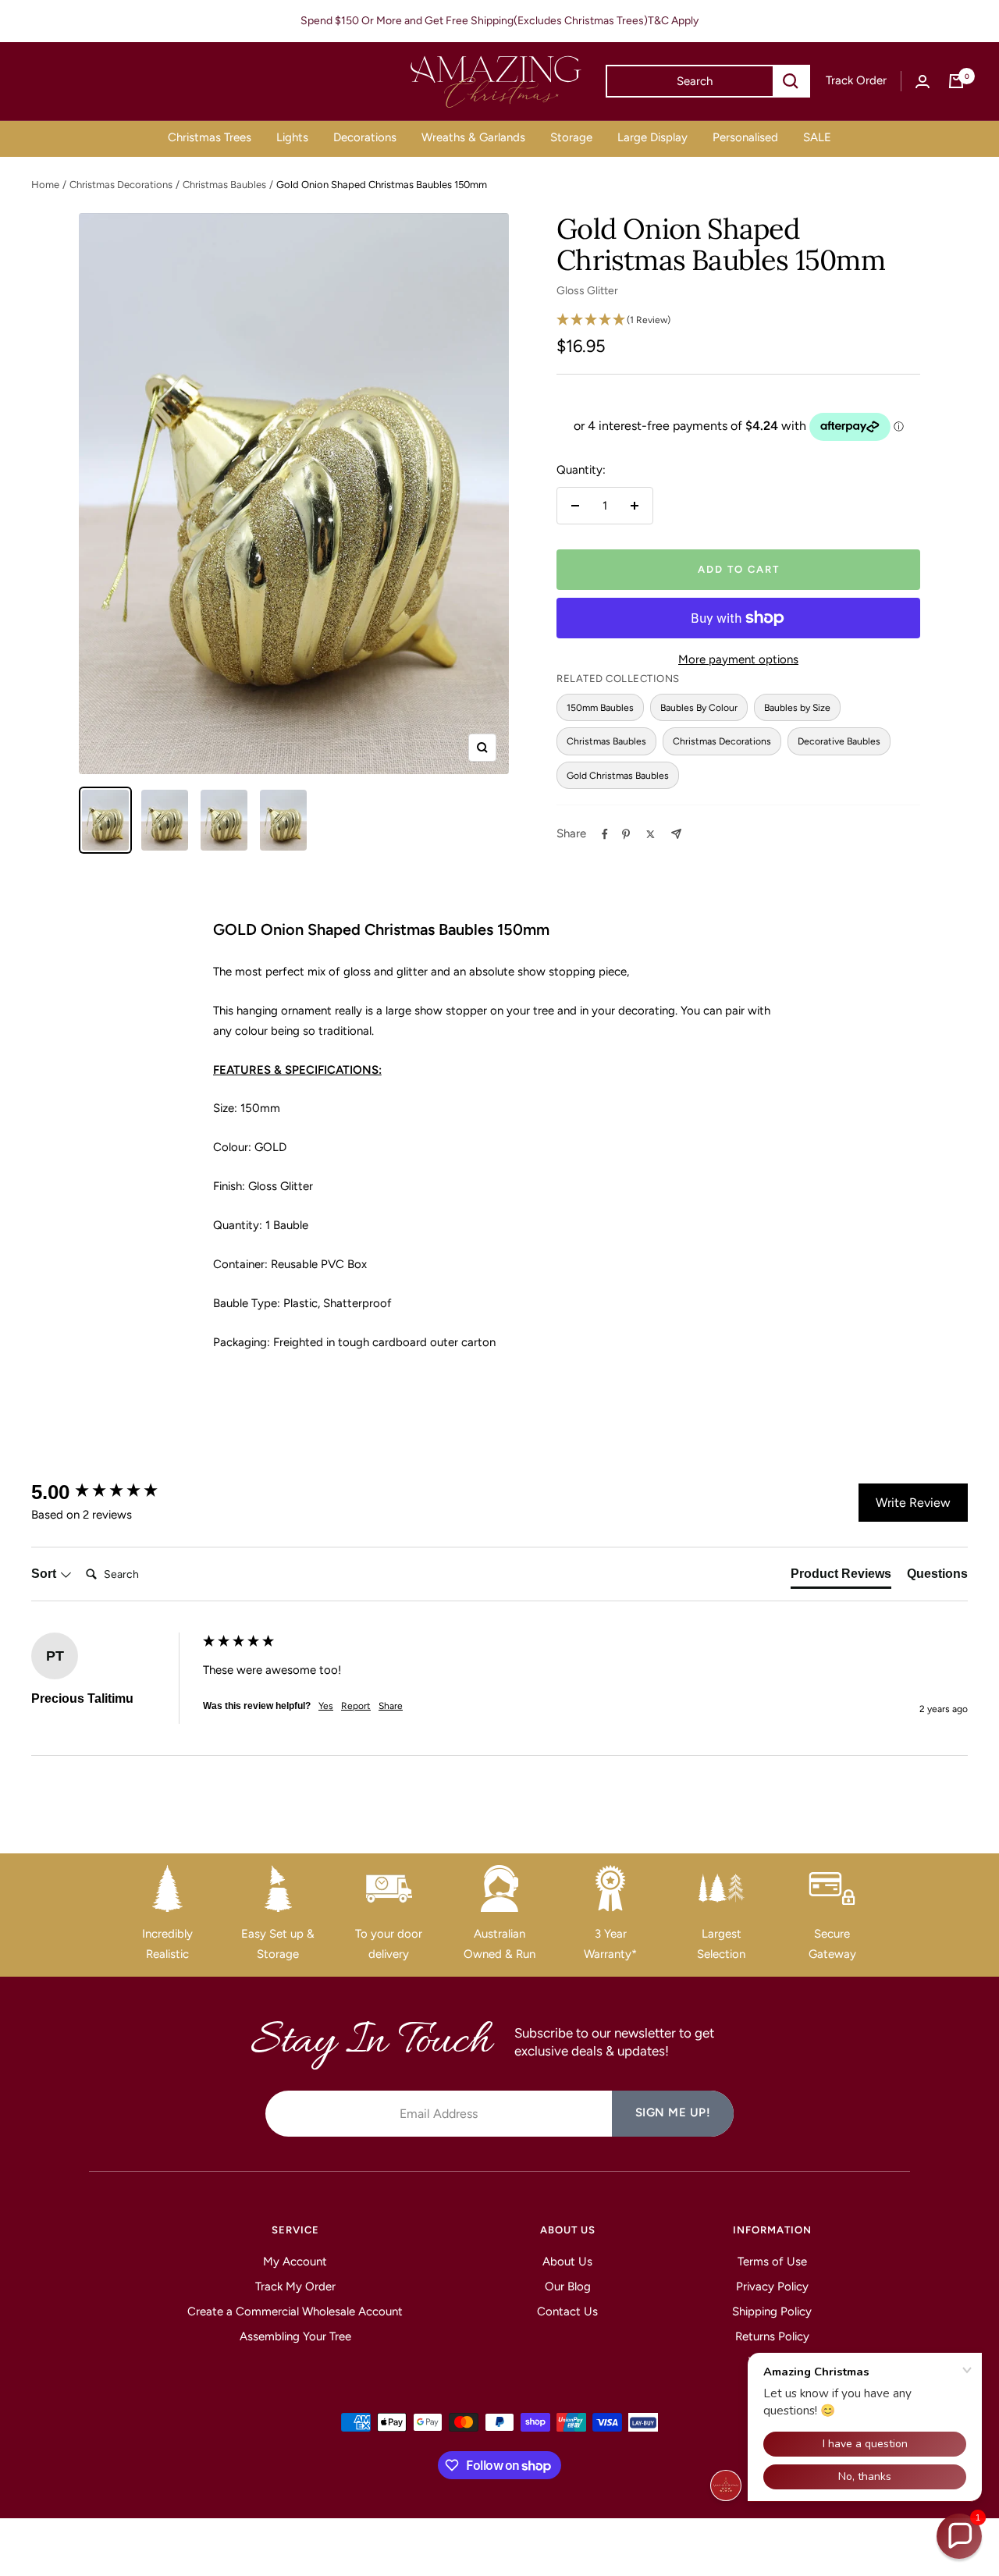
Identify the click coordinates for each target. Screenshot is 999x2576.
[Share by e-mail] (676, 834)
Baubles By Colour (699, 707)
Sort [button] (45, 1574)
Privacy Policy (772, 2286)
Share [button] (391, 1706)
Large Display (652, 137)
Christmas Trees (210, 137)
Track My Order (295, 2286)
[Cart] (956, 81)
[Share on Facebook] (605, 834)
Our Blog (568, 2286)
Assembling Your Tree (295, 2336)
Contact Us (567, 2311)
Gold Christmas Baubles (618, 775)
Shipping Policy (772, 2311)
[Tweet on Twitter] (651, 834)
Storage (571, 137)
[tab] (841, 1577)
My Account (295, 2262)
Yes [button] (326, 1706)
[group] (113, 1492)
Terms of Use (772, 2262)
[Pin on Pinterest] (626, 834)
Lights (292, 137)
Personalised (745, 137)
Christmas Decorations (121, 185)
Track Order (856, 80)
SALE (817, 137)
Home (45, 185)
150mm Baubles (600, 707)
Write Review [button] (913, 1503)
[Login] (923, 82)
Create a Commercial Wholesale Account (295, 2311)
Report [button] (356, 1706)
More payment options (738, 659)
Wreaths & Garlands (473, 137)
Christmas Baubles (224, 185)
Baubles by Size (797, 707)
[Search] (791, 81)
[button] (959, 2536)
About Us (567, 2262)
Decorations (365, 137)
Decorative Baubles (839, 741)
